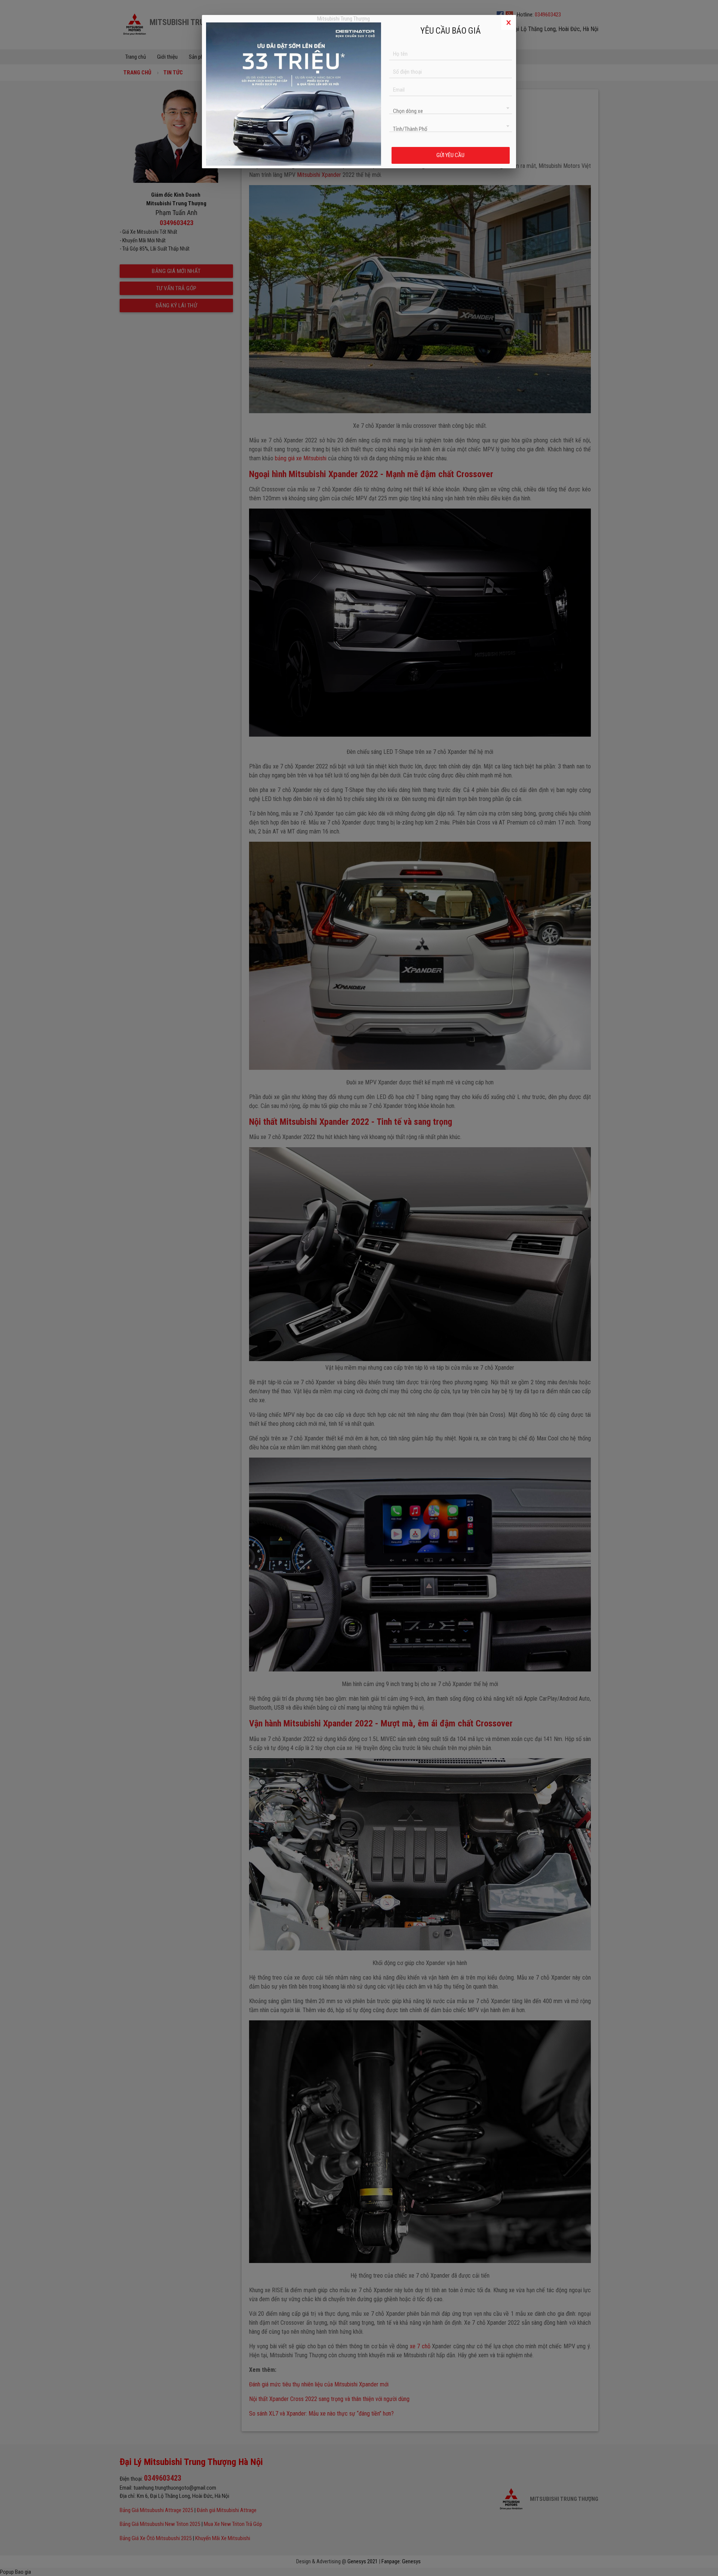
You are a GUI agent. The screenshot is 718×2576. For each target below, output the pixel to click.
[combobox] (451, 108)
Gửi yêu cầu (450, 155)
